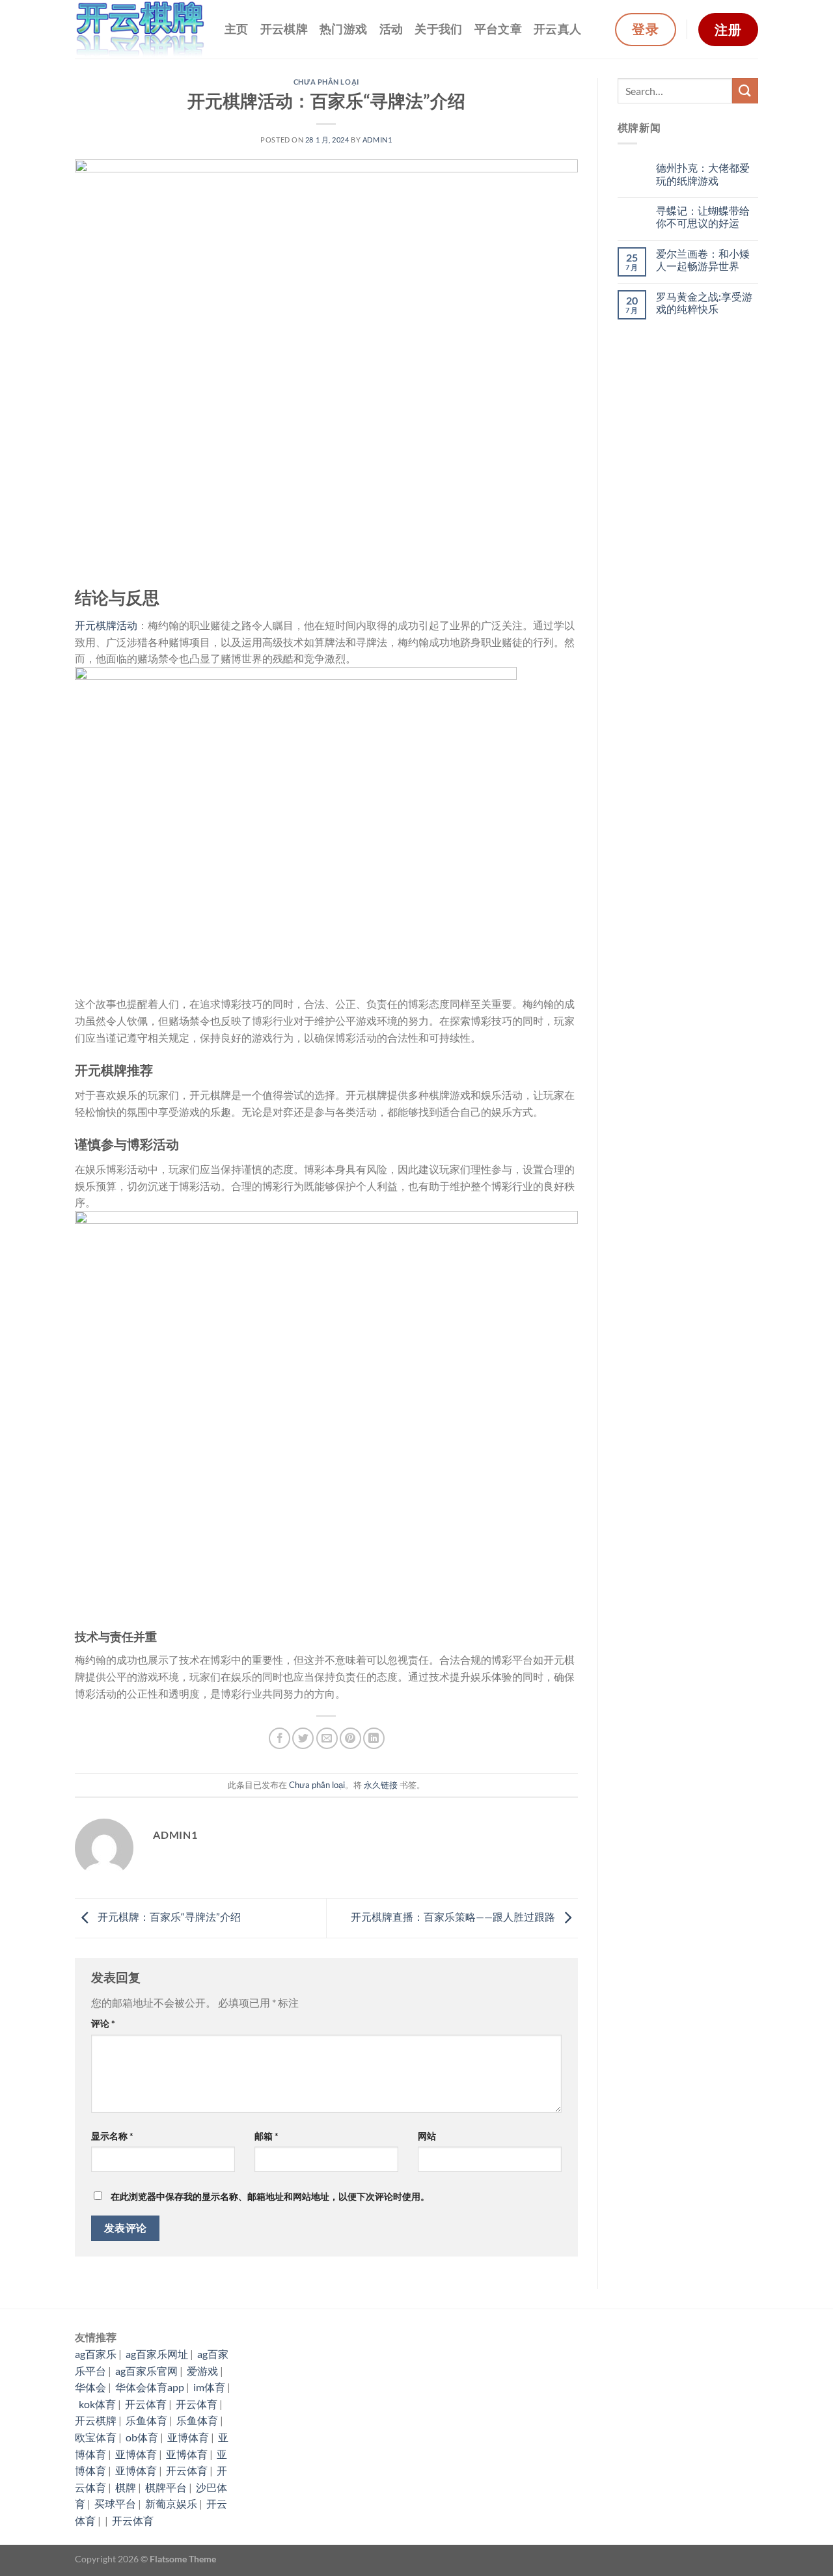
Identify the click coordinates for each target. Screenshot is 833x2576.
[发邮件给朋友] (327, 1738)
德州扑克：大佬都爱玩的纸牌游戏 (703, 174)
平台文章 (498, 29)
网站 (427, 2136)
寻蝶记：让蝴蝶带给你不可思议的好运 (703, 217)
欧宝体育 (96, 2437)
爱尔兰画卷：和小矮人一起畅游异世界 (703, 260)
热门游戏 (343, 29)
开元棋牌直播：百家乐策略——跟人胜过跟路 (454, 1917)
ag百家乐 (96, 2354)
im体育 (209, 2387)
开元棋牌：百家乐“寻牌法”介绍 (168, 1917)
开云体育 (146, 2404)
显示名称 (112, 2136)
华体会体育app (150, 2387)
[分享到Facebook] (280, 1738)
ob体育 (142, 2437)
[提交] (745, 91)
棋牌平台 (166, 2487)
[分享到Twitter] (303, 1738)
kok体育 (97, 2404)
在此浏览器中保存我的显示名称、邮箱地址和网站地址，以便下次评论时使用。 (270, 2196)
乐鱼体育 (146, 2420)
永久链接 (381, 1785)
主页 (237, 29)
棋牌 (126, 2487)
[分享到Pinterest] (350, 1738)
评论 (103, 2023)
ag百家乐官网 (146, 2371)
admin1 (377, 140)
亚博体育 (188, 2437)
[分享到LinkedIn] (374, 1738)
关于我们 (438, 29)
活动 (391, 29)
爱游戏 (202, 2371)
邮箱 (266, 2136)
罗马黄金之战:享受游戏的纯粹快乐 (704, 303)
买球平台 (115, 2503)
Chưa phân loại (326, 82)
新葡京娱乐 (171, 2503)
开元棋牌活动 (106, 625)
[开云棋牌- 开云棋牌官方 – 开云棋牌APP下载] (140, 30)
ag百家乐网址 (157, 2354)
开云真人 (557, 29)
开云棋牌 (284, 29)
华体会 (90, 2387)
